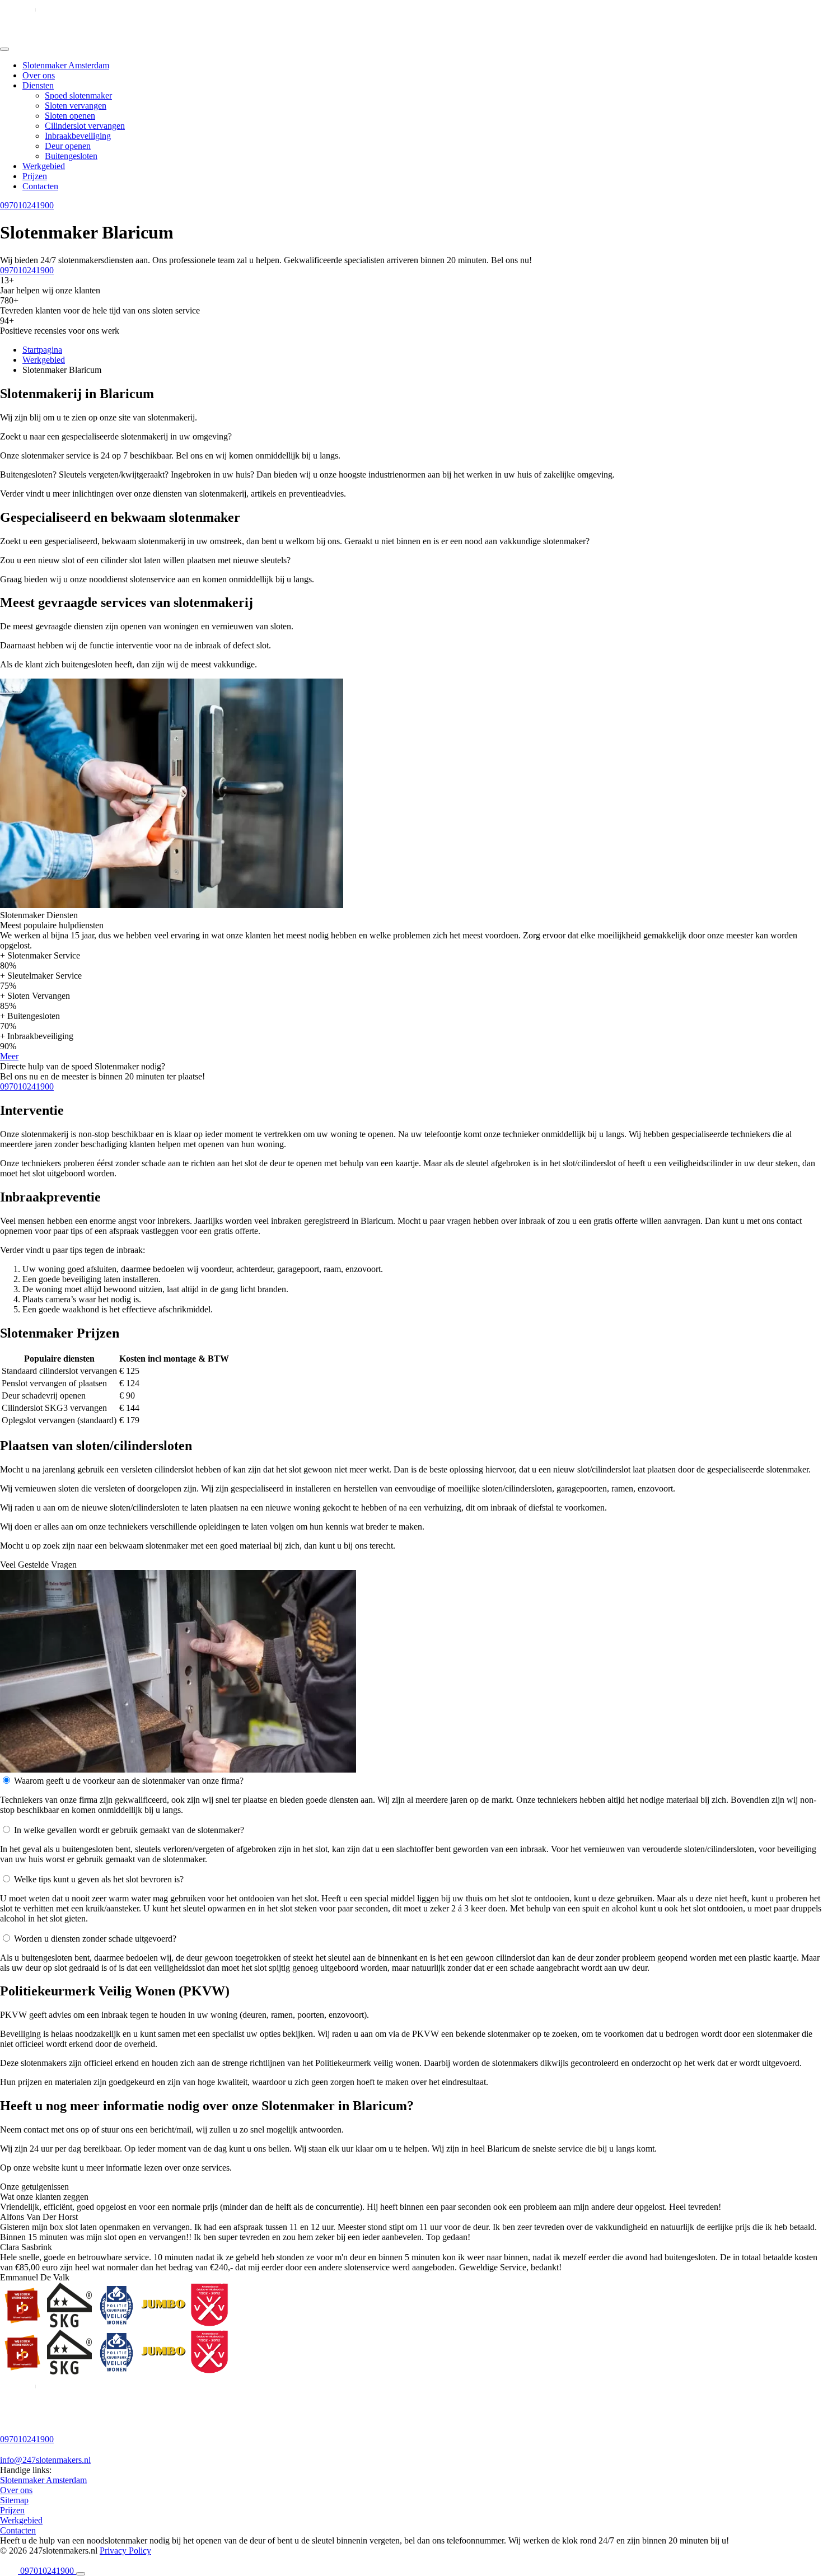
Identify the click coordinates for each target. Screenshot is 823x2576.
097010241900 (27, 205)
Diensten (38, 85)
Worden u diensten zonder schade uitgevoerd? (95, 1939)
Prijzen (35, 176)
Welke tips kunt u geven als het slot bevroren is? (99, 1879)
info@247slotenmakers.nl (45, 2460)
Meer (9, 1056)
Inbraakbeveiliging (78, 136)
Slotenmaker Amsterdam (66, 65)
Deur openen (68, 146)
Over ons (39, 75)
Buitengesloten (71, 156)
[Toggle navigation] (4, 49)
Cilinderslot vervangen (85, 126)
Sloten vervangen (76, 106)
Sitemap (14, 2500)
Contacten (40, 186)
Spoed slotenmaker (78, 95)
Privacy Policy (125, 2551)
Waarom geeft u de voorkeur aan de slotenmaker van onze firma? (129, 1781)
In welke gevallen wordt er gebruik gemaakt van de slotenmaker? (129, 1830)
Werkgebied (44, 166)
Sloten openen (70, 116)
